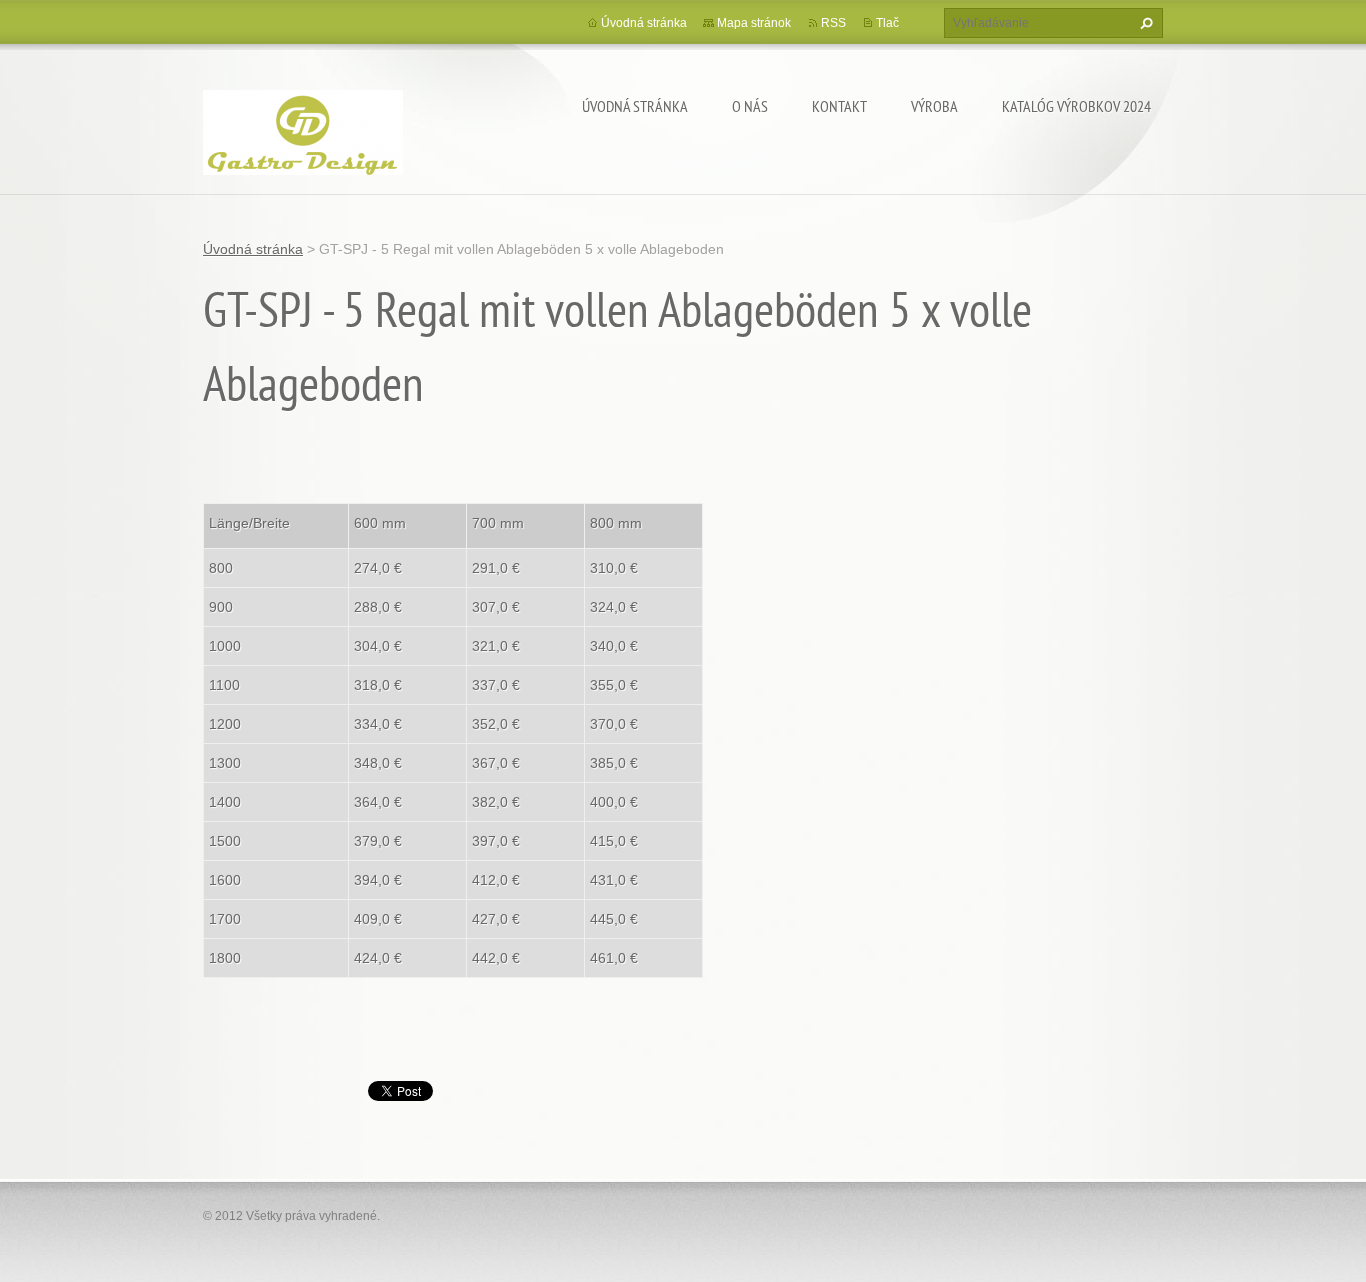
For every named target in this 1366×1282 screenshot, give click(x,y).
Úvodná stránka (635, 106)
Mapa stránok (754, 23)
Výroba (934, 106)
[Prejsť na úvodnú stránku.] (303, 129)
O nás (750, 106)
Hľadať (1144, 23)
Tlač (887, 23)
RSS (833, 23)
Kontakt (839, 106)
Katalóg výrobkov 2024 (1076, 106)
